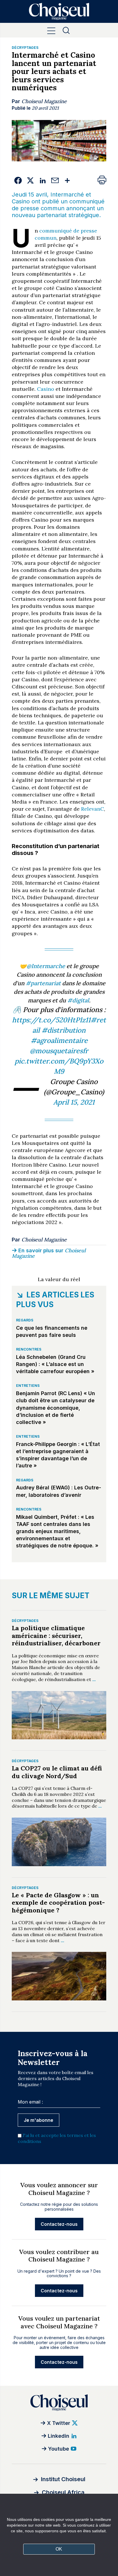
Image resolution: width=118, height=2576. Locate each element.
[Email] (55, 181)
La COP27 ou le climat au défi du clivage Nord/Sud (57, 1772)
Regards (25, 1320)
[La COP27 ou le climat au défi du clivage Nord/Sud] (59, 1842)
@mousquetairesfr (59, 1051)
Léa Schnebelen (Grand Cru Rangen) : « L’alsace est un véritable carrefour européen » (55, 1364)
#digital (78, 1000)
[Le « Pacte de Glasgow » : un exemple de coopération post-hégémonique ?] (59, 1976)
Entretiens (28, 1386)
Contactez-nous (59, 2224)
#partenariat (43, 983)
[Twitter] (30, 181)
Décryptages (25, 48)
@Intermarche (46, 966)
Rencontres (29, 1349)
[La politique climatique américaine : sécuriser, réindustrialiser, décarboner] (59, 1715)
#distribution (64, 1030)
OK (59, 2549)
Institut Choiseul (63, 2479)
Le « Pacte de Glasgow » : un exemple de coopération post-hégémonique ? (58, 1903)
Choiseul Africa (63, 2492)
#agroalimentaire (59, 1040)
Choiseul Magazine (44, 101)
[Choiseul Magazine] (59, 2402)
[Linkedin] (43, 181)
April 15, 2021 (74, 1102)
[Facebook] (18, 181)
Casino (46, 389)
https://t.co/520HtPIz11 (51, 1020)
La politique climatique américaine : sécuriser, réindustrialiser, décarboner (56, 1635)
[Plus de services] (67, 181)
